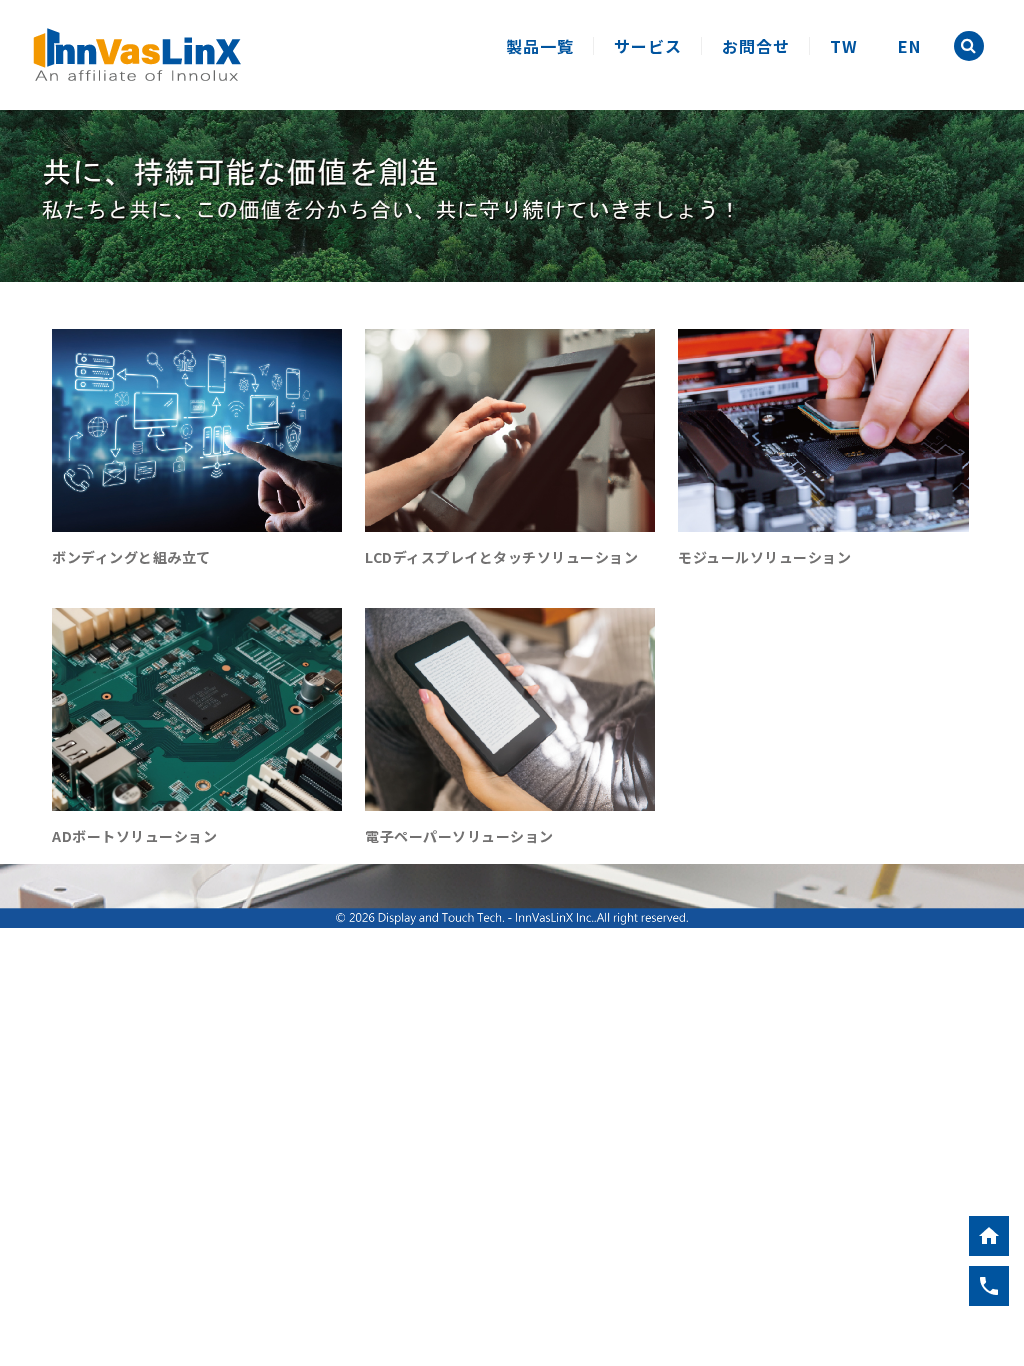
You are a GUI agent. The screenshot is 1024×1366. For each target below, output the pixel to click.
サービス (648, 46)
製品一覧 (540, 46)
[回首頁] (989, 1236)
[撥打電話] (989, 1286)
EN (909, 46)
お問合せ (756, 46)
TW (844, 46)
